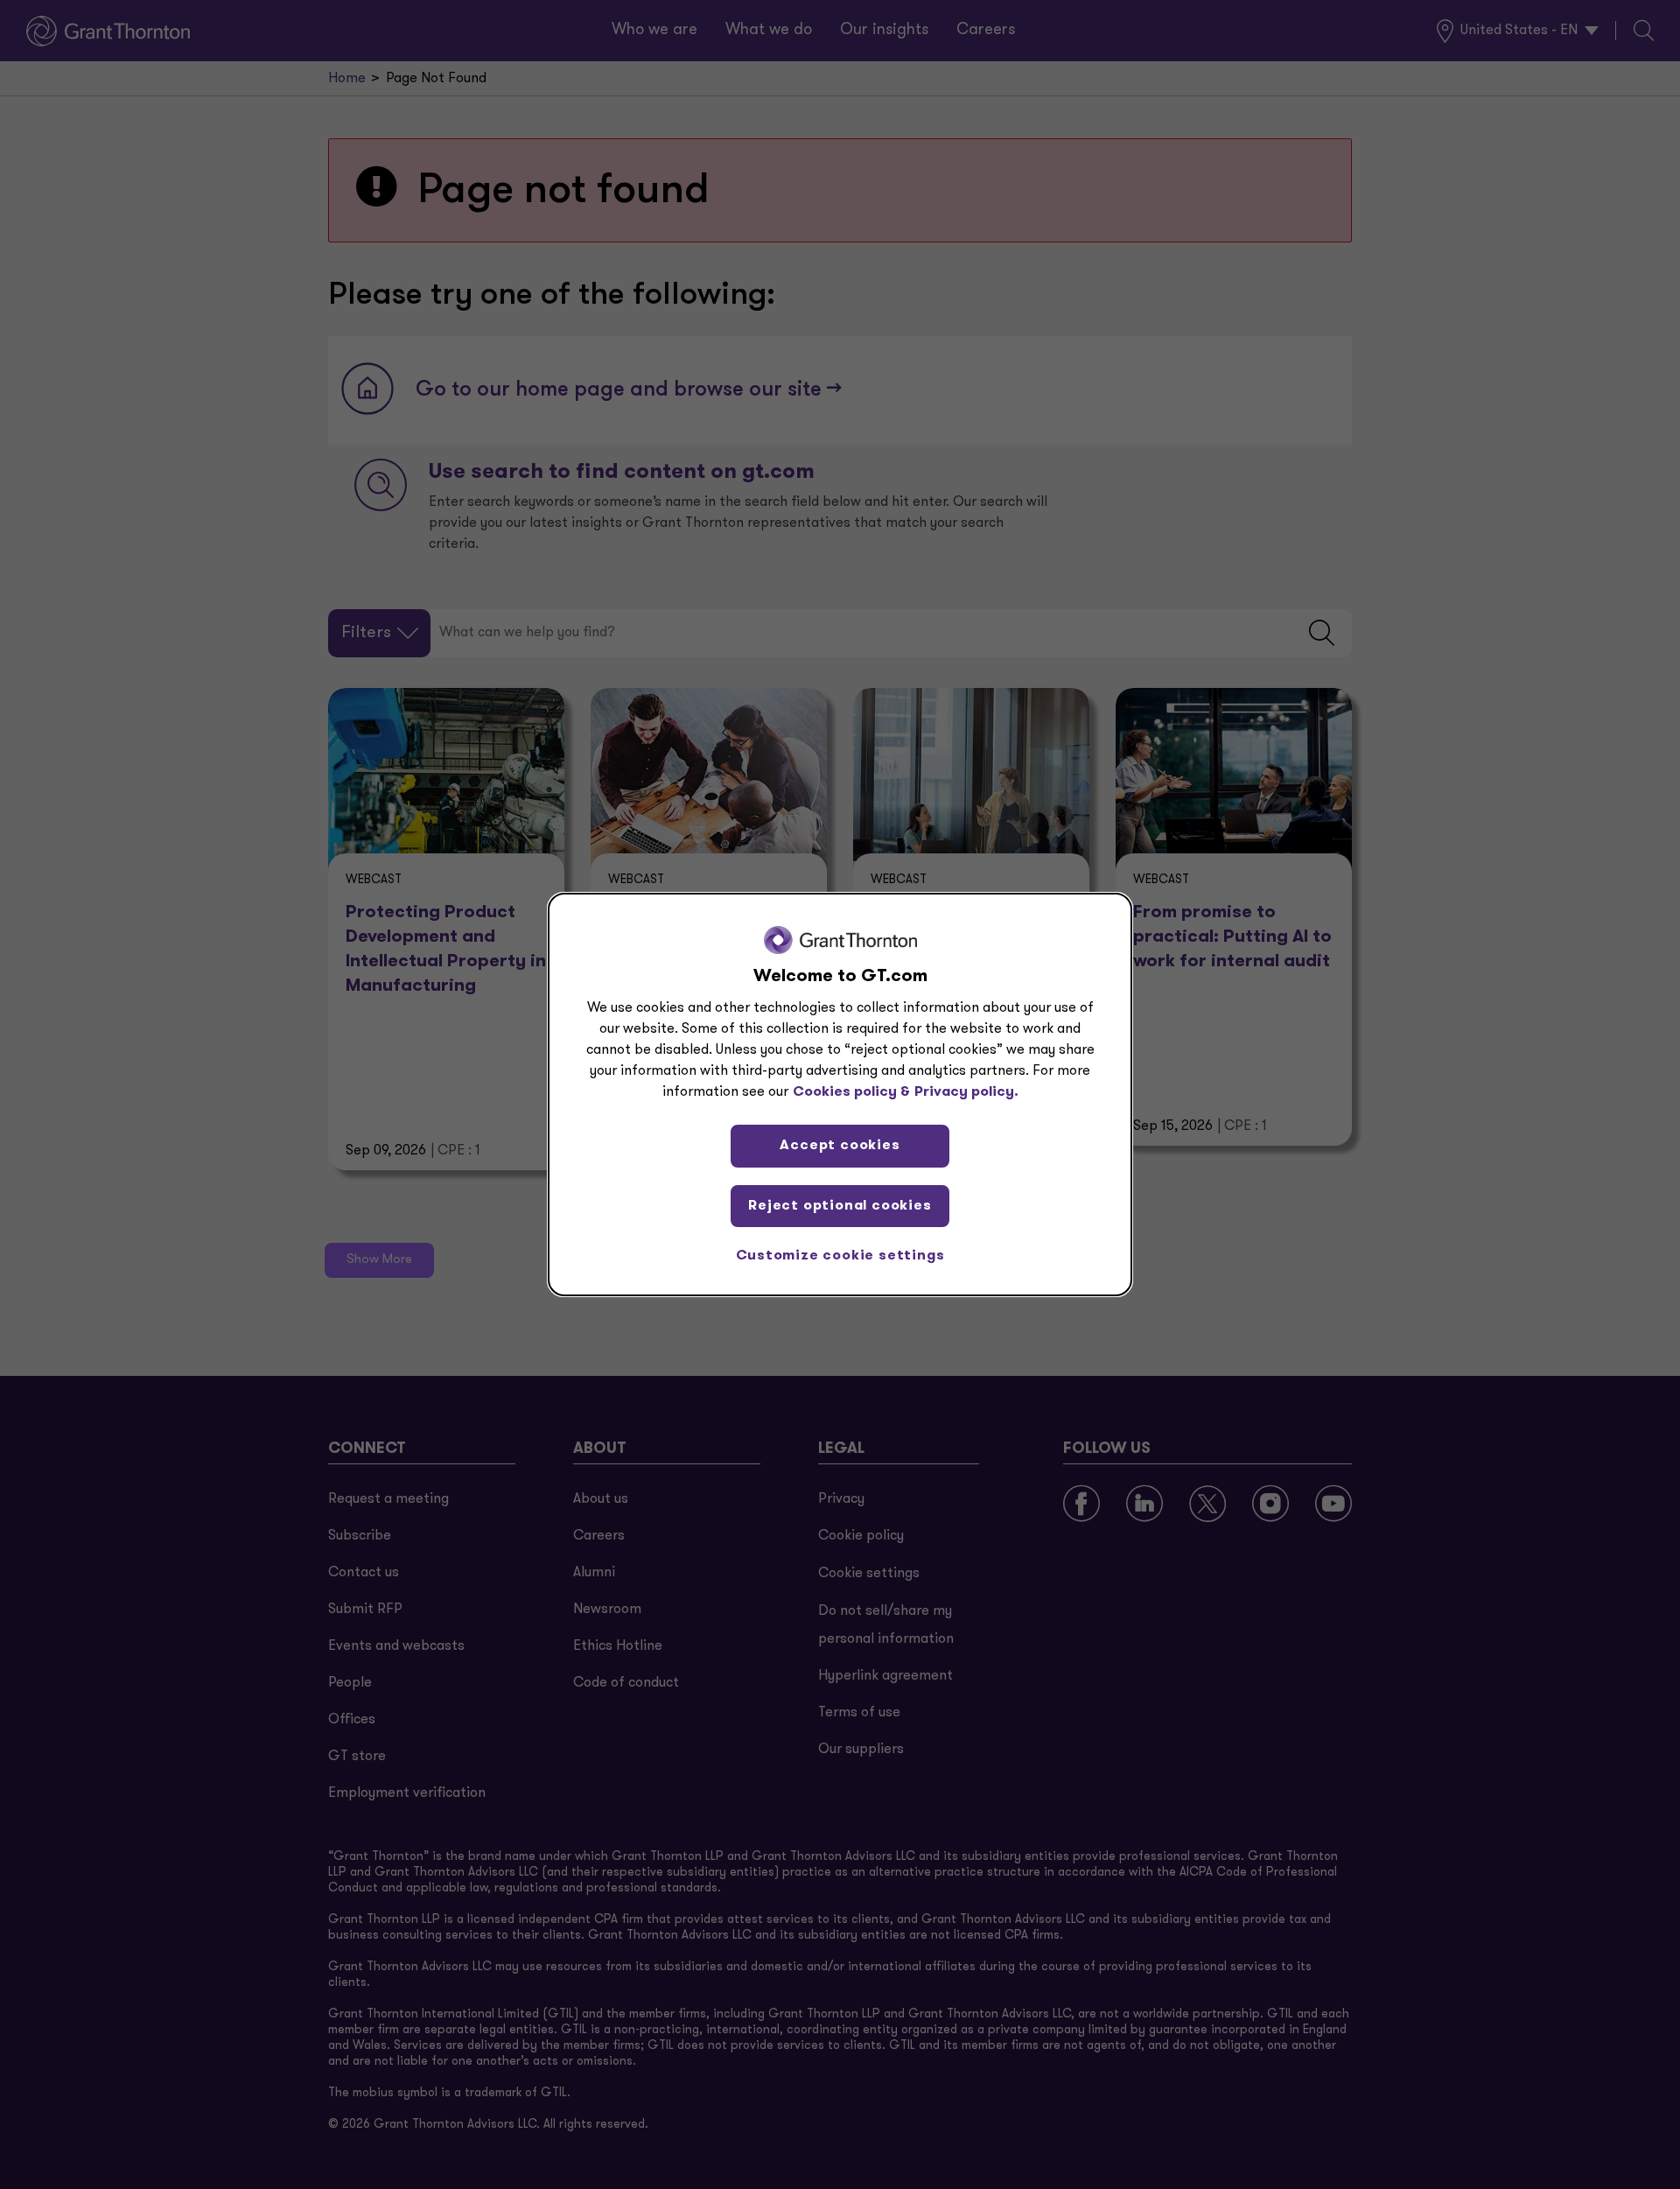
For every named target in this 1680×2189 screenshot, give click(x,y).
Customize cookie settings (840, 1256)
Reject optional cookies (840, 1206)
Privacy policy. (966, 1092)
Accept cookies (840, 1146)
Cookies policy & (851, 1092)
